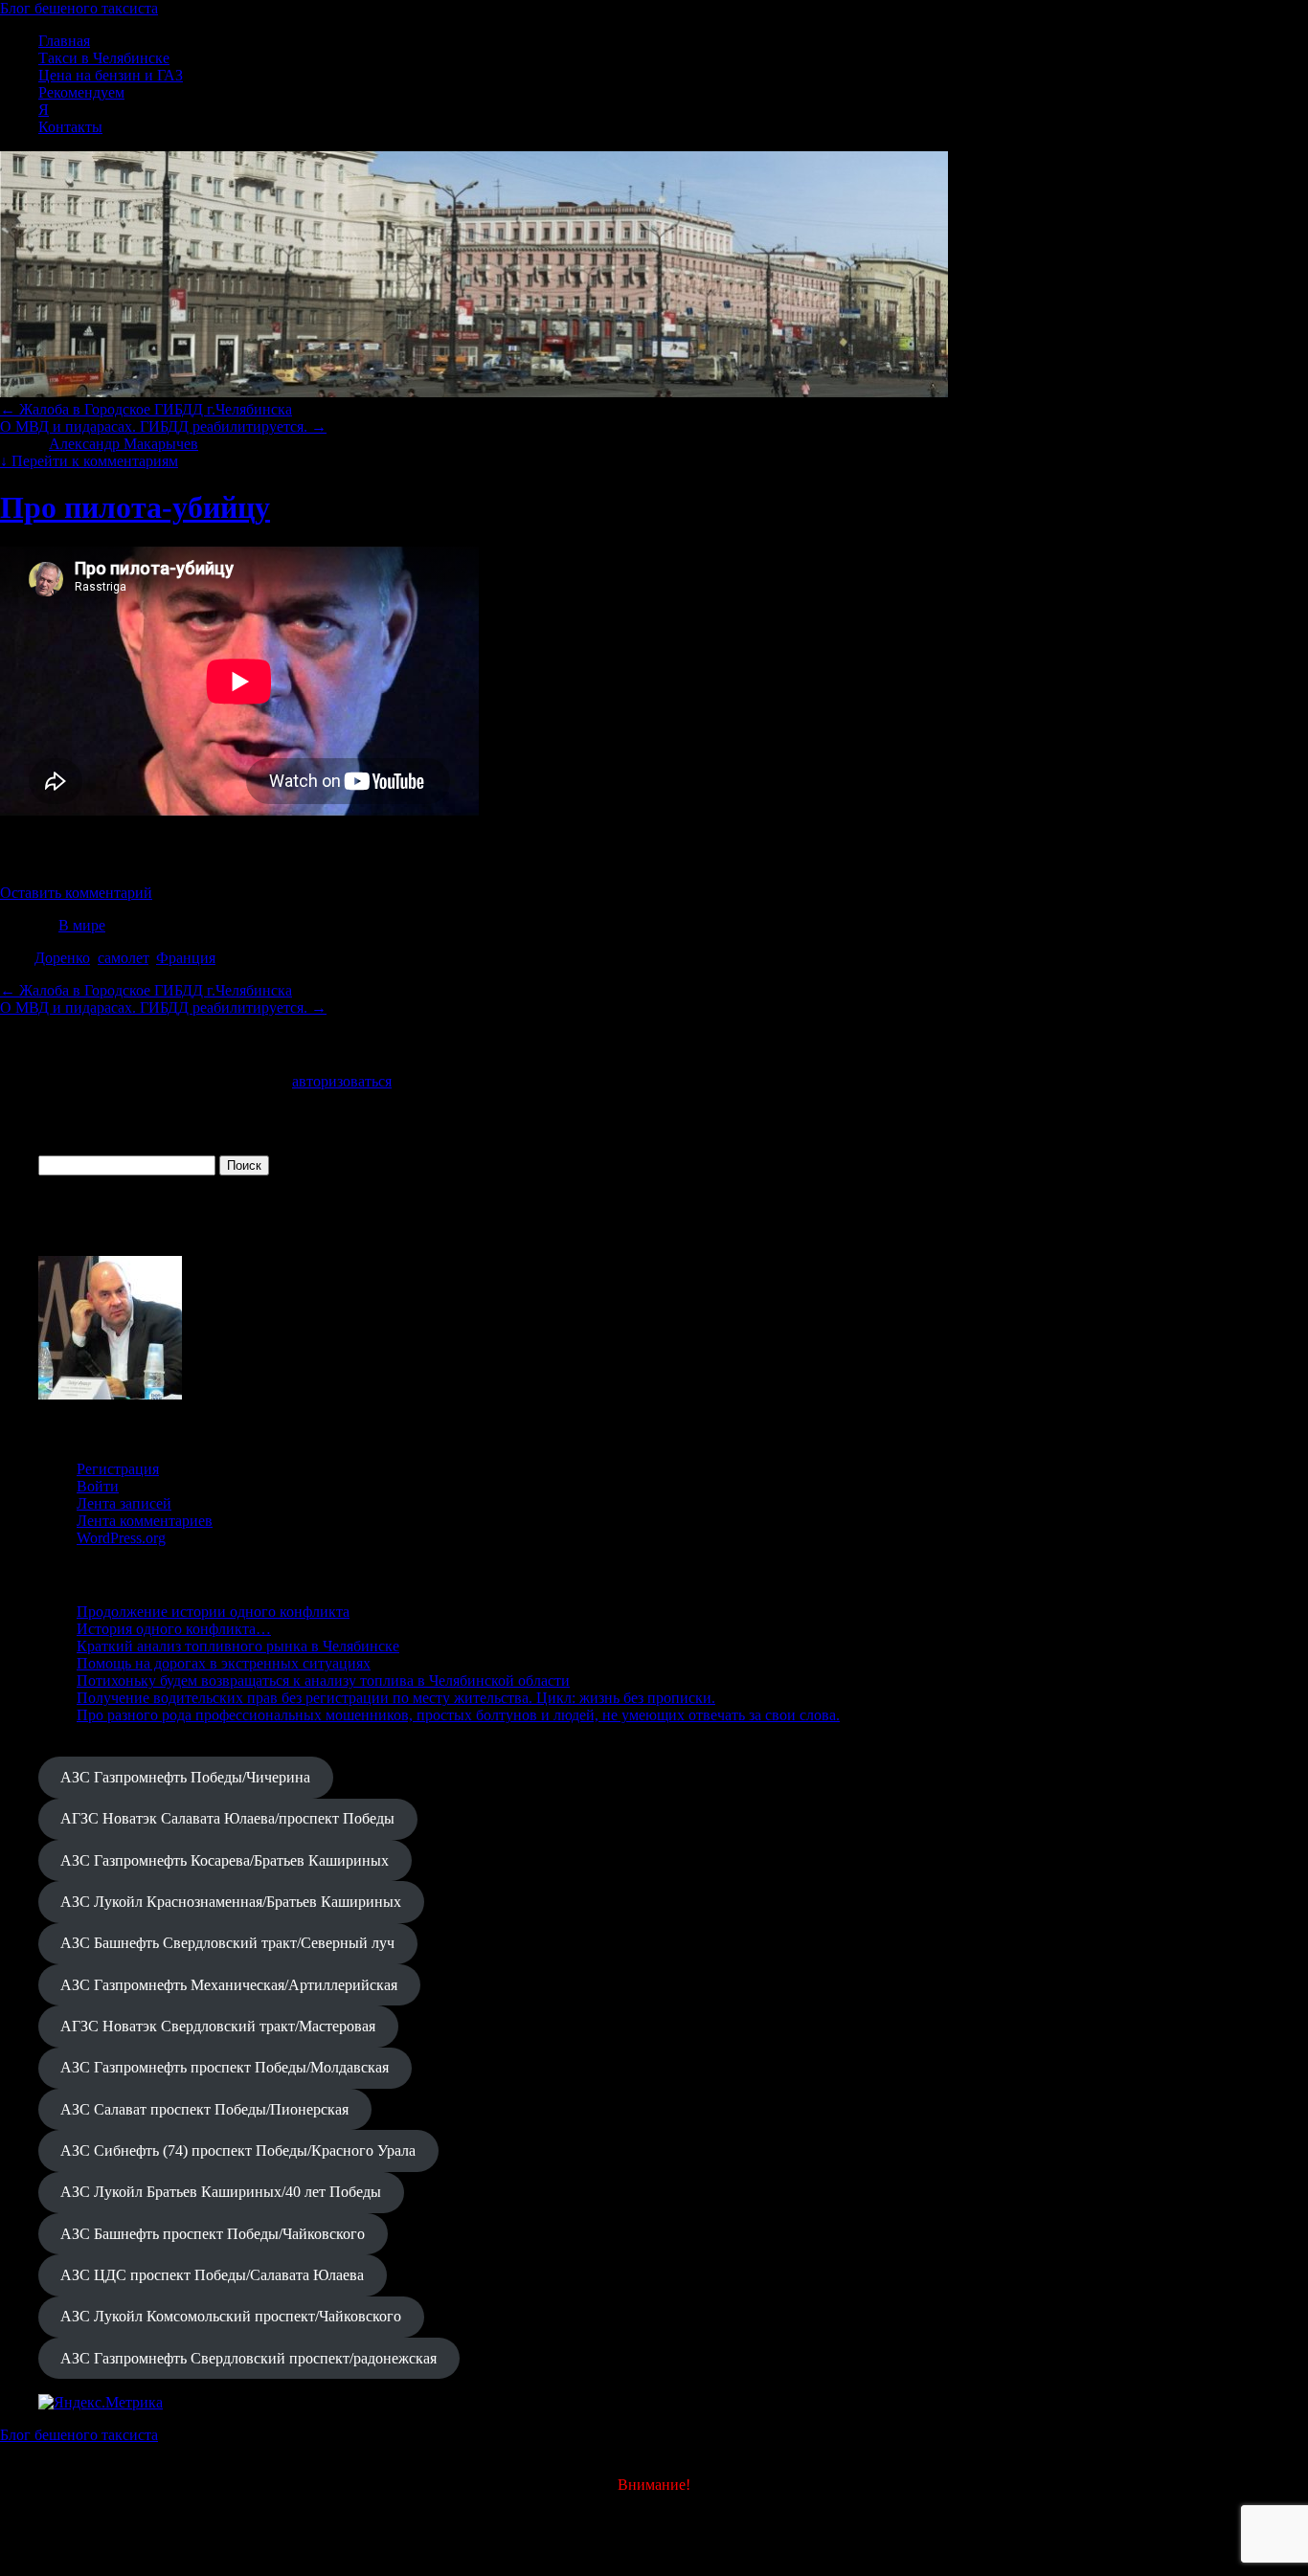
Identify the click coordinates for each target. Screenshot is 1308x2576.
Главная (64, 41)
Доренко (62, 958)
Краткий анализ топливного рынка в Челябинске (238, 1646)
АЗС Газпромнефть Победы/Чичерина (185, 1777)
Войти (98, 1486)
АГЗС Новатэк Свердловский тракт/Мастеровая (218, 2026)
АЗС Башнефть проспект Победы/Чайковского (213, 2234)
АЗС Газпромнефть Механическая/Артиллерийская (229, 1985)
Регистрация (118, 1469)
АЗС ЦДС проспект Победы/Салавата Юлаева (212, 2275)
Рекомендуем (81, 92)
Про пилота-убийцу (135, 507)
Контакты (70, 127)
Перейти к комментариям (89, 461)
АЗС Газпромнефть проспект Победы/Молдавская (225, 2067)
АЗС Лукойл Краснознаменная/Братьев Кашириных (231, 1902)
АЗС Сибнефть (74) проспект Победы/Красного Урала (238, 2150)
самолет (123, 958)
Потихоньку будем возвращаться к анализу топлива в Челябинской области (323, 1680)
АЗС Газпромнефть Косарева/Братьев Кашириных (225, 1860)
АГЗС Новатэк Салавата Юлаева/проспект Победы (227, 1818)
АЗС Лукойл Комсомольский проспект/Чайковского (231, 2316)
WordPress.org (121, 1538)
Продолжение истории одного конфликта (213, 1612)
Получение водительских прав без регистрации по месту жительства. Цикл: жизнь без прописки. (396, 1698)
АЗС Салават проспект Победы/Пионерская (204, 2109)
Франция (186, 958)
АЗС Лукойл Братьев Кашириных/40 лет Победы (221, 2192)
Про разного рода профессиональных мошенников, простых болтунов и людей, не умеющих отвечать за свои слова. (458, 1715)
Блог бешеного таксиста (79, 8)
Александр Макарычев (124, 444)
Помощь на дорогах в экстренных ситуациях (224, 1663)
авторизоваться (342, 1081)
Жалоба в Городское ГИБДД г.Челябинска (146, 409)
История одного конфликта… (174, 1629)
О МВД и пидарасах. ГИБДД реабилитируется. (163, 426)
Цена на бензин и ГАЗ (111, 75)
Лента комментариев (145, 1521)
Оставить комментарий (76, 893)
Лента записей (124, 1503)
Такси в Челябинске (104, 58)
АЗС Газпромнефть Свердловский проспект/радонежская (248, 2358)
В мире (82, 925)
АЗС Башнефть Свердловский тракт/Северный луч (227, 1943)
